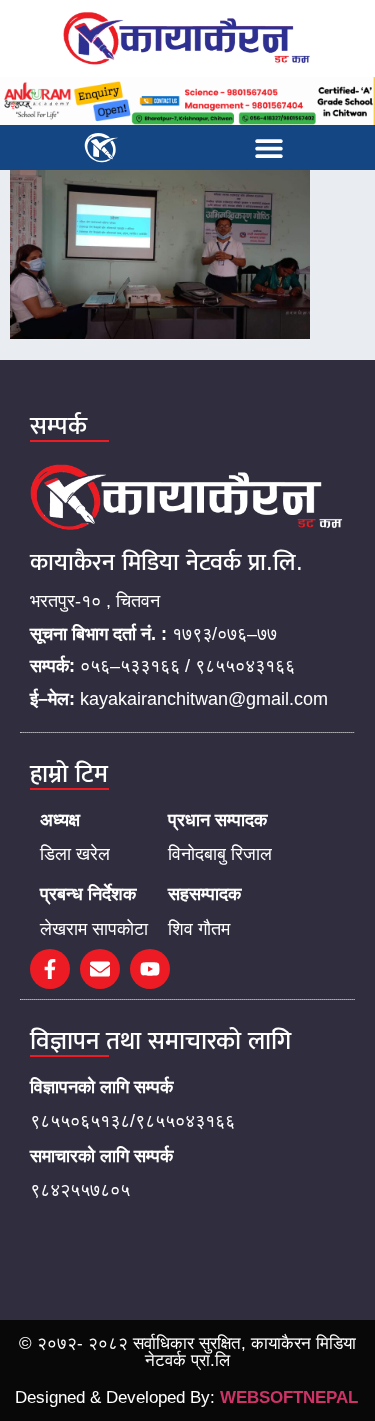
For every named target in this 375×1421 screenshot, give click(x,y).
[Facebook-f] (50, 969)
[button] (268, 147)
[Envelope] (100, 969)
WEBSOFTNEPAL (289, 1397)
